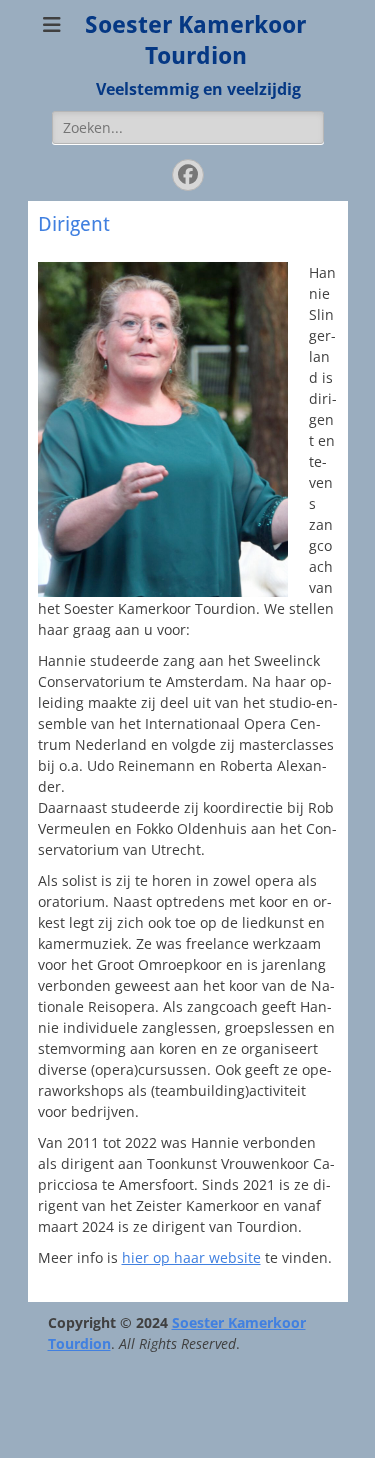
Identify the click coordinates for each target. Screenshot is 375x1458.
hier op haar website (191, 1257)
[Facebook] (188, 175)
